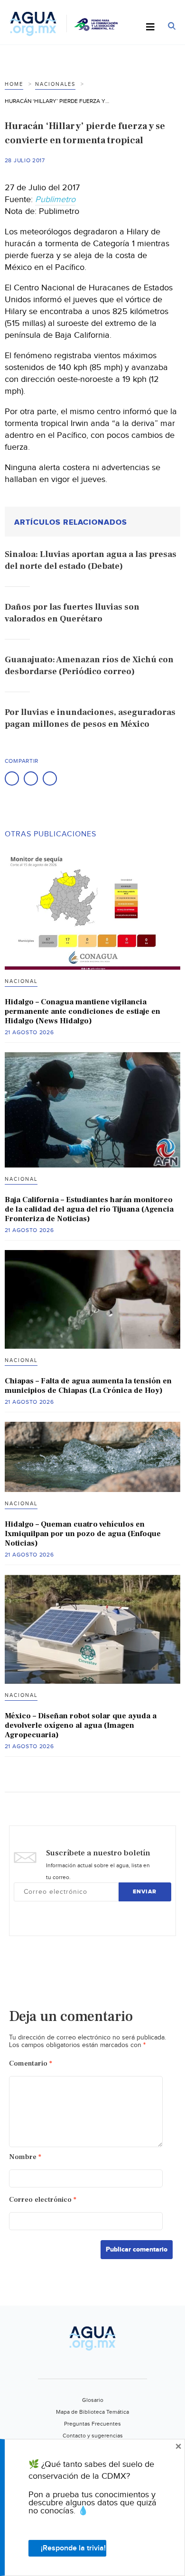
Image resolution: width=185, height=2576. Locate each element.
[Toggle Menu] (150, 28)
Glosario (93, 2400)
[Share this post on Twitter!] (31, 778)
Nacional (21, 981)
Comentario (31, 2063)
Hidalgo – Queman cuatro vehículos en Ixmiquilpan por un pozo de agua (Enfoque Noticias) (83, 1534)
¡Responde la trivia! (73, 2548)
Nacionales (55, 84)
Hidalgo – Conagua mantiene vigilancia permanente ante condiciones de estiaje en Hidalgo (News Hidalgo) (83, 1011)
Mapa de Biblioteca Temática (92, 2412)
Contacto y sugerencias (93, 2436)
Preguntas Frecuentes (92, 2424)
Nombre (25, 2157)
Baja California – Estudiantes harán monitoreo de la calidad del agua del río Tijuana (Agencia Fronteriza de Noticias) (89, 1209)
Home (14, 84)
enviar (145, 1892)
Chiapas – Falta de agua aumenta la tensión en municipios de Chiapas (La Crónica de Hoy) (88, 1386)
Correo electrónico (43, 2200)
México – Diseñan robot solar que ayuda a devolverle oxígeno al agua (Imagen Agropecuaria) (81, 1725)
